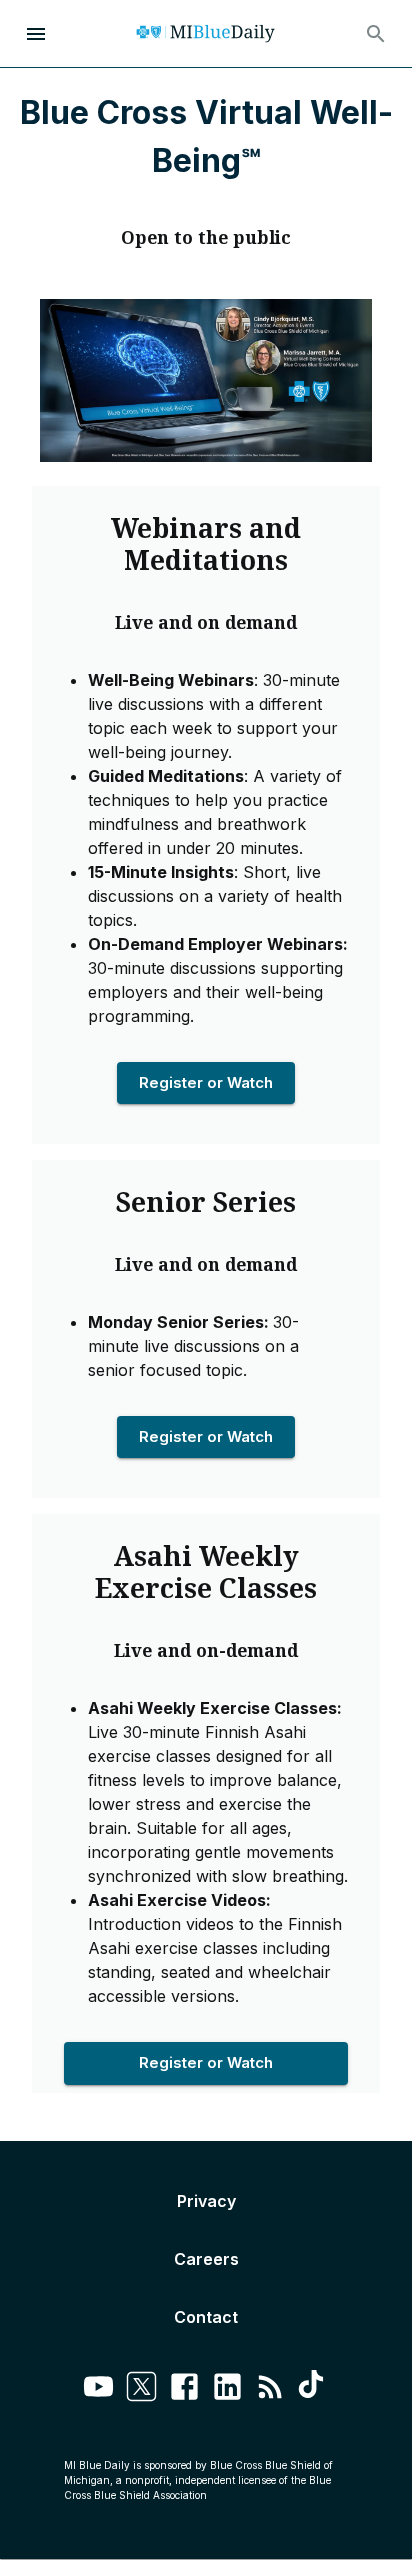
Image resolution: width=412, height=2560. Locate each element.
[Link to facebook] (184, 2389)
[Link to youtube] (98, 2389)
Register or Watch (206, 1082)
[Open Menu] (36, 34)
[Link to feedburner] (270, 2389)
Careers (206, 2259)
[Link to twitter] (141, 2389)
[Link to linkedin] (227, 2389)
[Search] (376, 34)
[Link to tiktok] (313, 2389)
